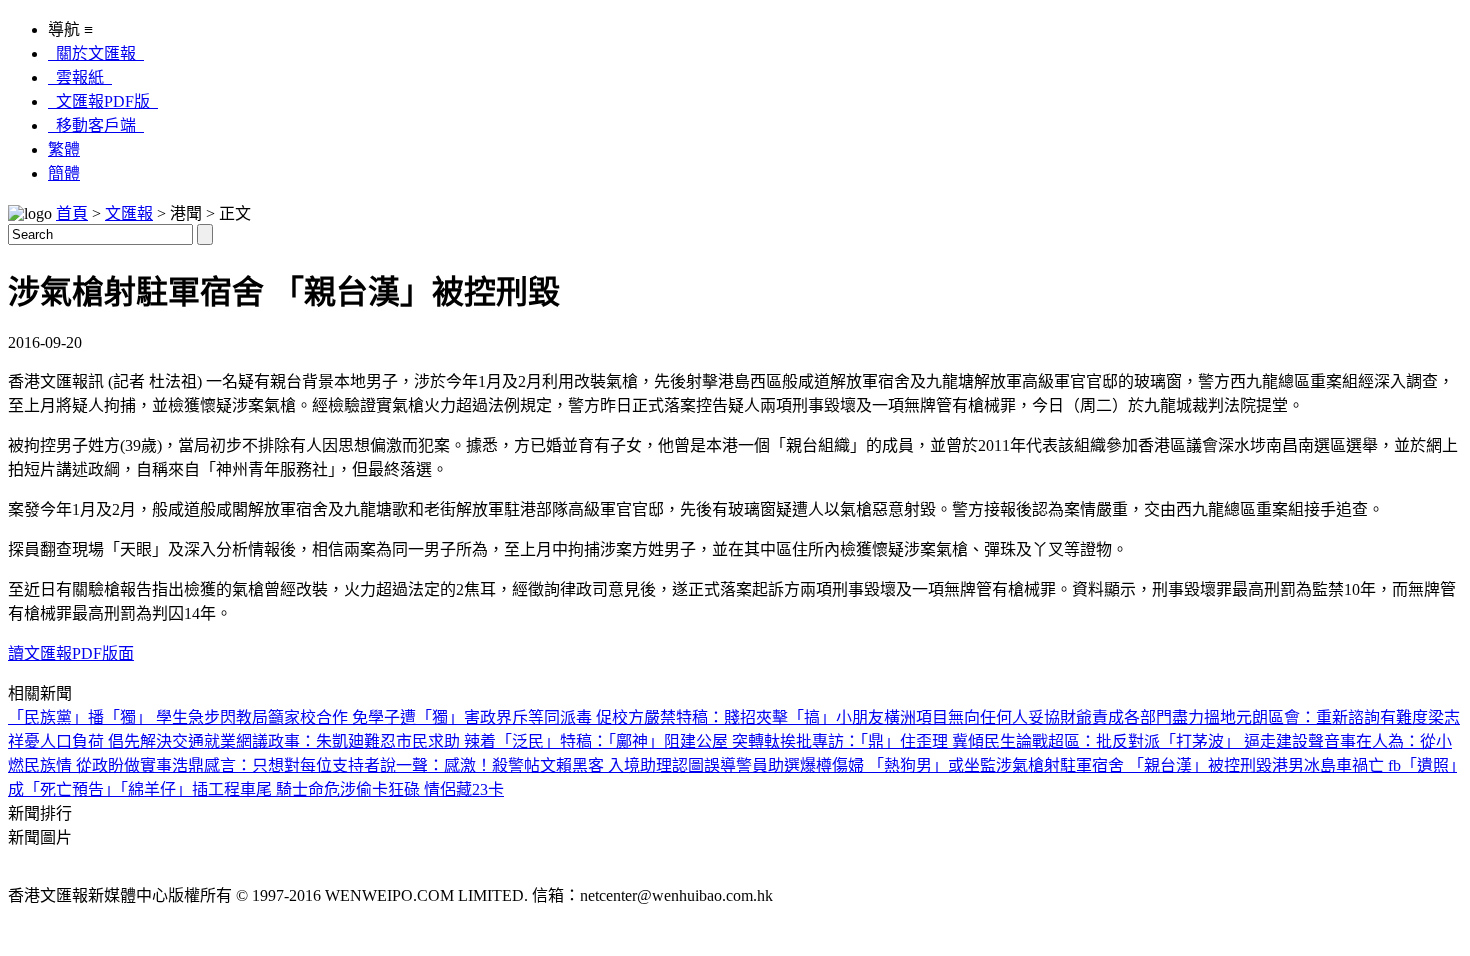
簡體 (64, 173)
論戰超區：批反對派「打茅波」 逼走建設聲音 (1178, 741)
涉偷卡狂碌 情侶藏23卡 (422, 789)
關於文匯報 (96, 53)
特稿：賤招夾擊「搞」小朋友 (780, 717)
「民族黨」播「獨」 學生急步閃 (122, 717)
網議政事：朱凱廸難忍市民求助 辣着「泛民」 (398, 741)
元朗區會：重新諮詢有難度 (1332, 717)
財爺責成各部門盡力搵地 (1148, 717)
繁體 (64, 149)
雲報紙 (80, 77)
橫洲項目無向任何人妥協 (972, 717)
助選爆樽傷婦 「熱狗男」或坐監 (882, 765)
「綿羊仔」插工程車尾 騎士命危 (230, 789)
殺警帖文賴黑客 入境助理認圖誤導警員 (630, 765)
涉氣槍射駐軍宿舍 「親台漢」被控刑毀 (1134, 765)
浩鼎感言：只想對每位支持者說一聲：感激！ (332, 765)
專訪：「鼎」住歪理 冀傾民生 (914, 741)
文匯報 (129, 213)
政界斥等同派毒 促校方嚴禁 (578, 717)
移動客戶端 (96, 125)
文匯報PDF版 (103, 101)
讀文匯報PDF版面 (71, 653)
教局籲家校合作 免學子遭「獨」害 (358, 717)
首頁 (72, 213)
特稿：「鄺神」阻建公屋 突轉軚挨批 (686, 741)
